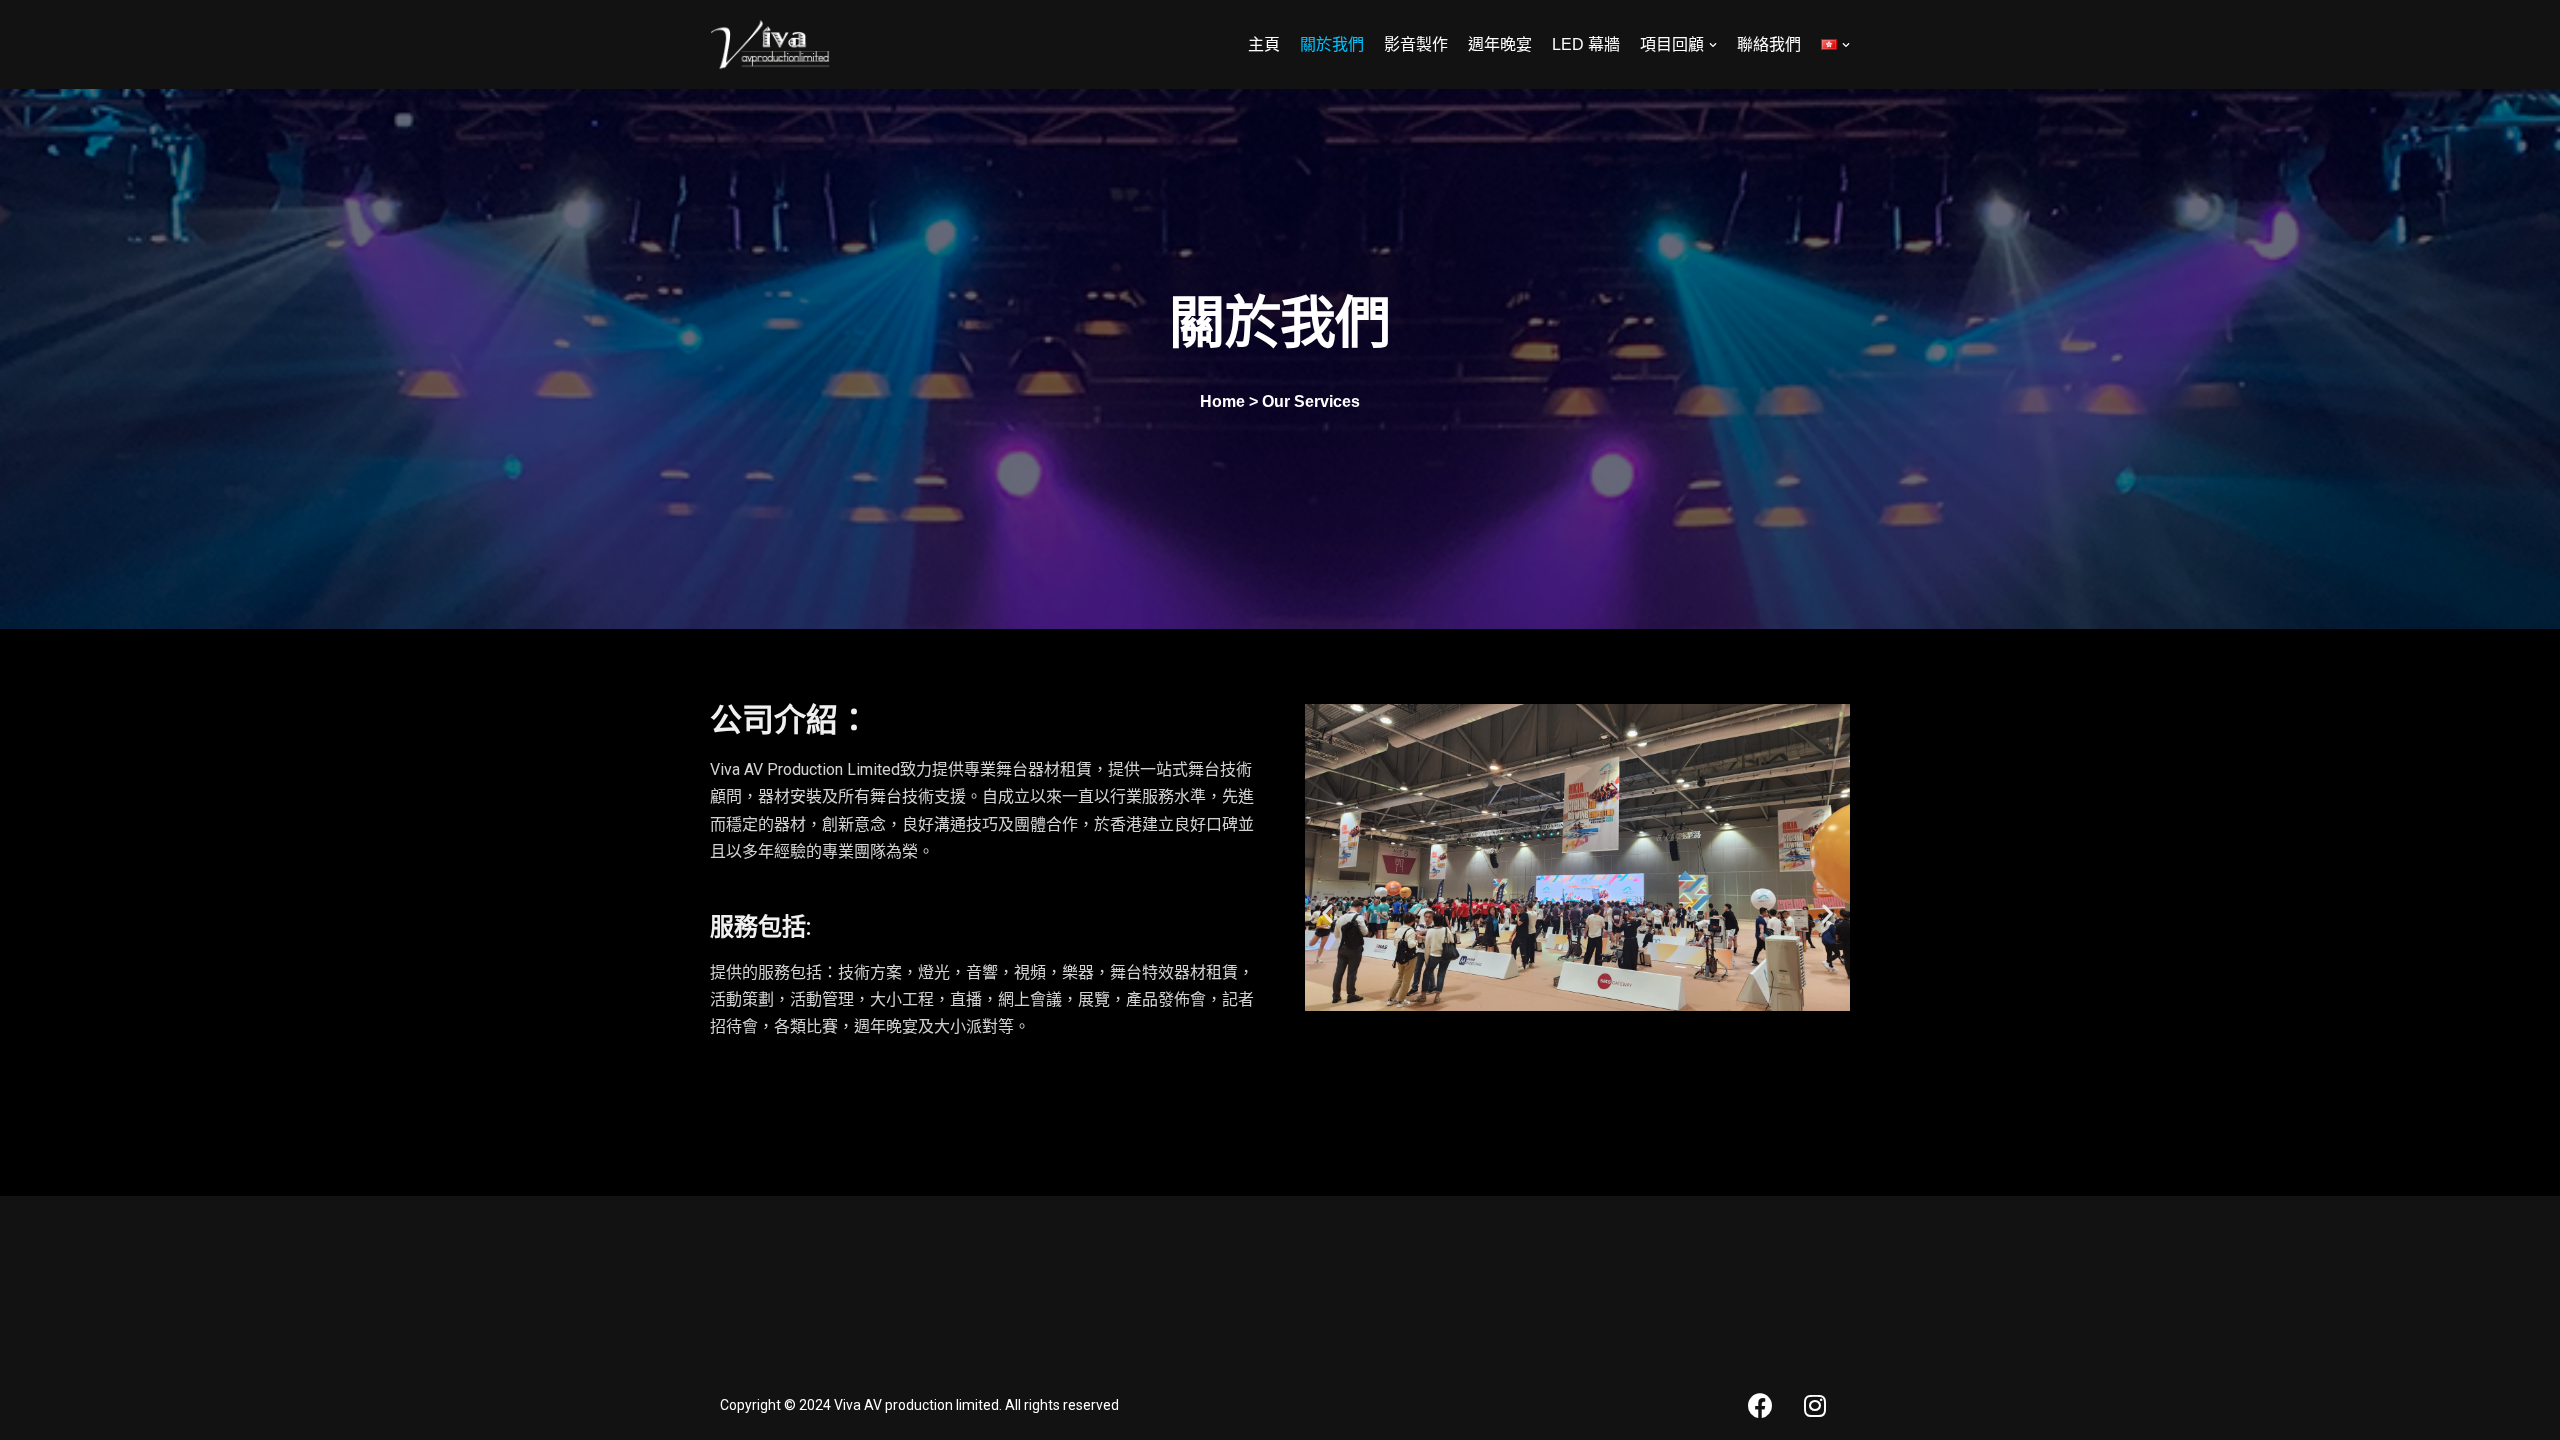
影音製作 (1416, 44)
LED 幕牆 (1586, 44)
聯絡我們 (1769, 44)
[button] (1327, 912)
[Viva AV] (770, 44)
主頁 (1264, 44)
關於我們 (1332, 44)
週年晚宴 (1500, 44)
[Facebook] (1760, 1405)
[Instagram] (1815, 1405)
